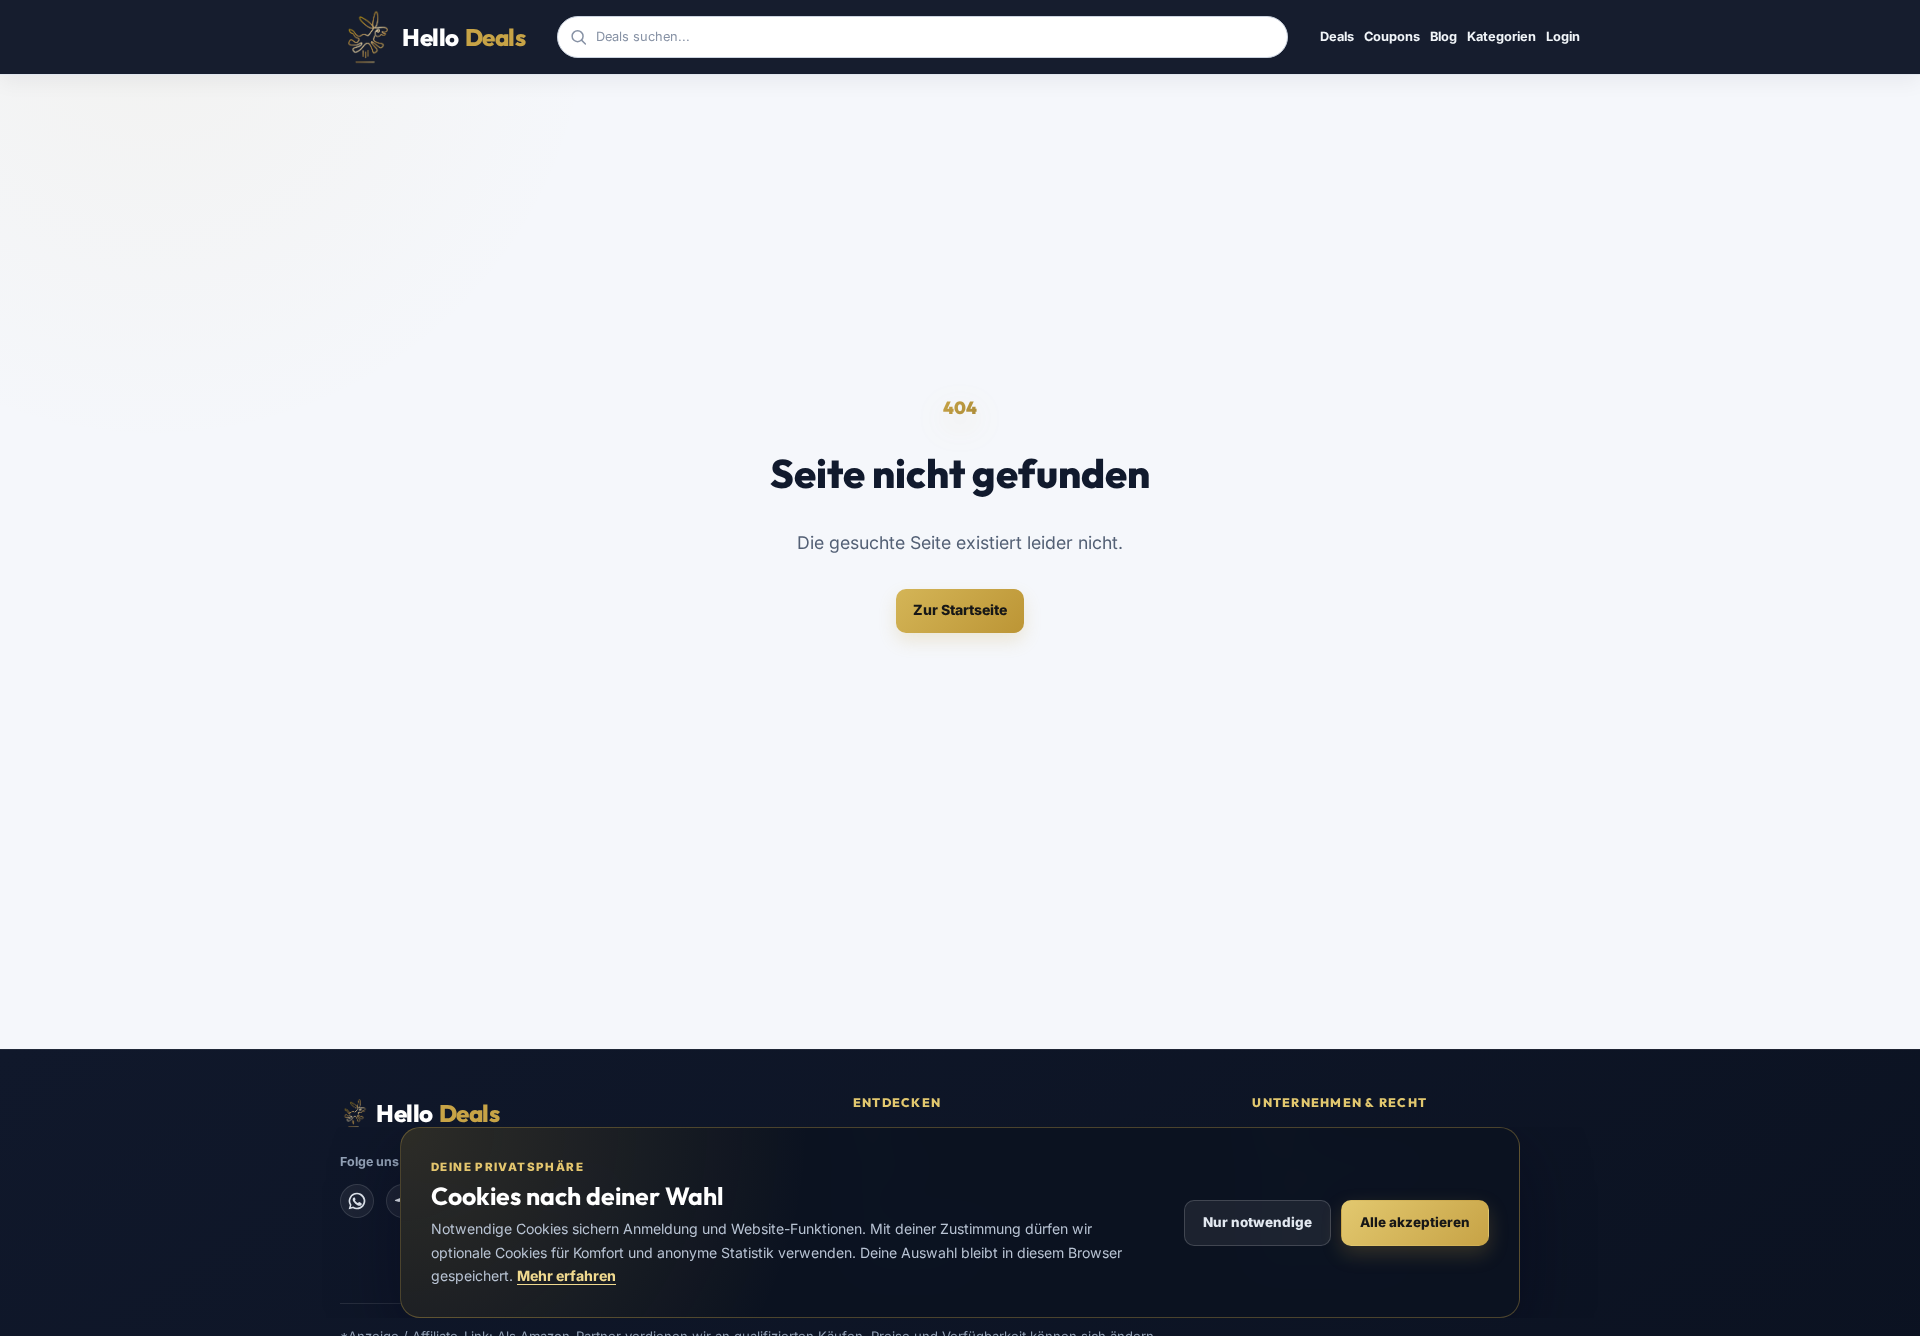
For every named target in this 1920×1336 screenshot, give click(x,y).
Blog (1443, 36)
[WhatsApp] (357, 1201)
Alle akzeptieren (1415, 1222)
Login (1563, 36)
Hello (463, 37)
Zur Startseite (960, 609)
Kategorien (1501, 36)
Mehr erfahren (566, 1275)
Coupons (1392, 36)
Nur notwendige (1257, 1222)
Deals (1337, 36)
